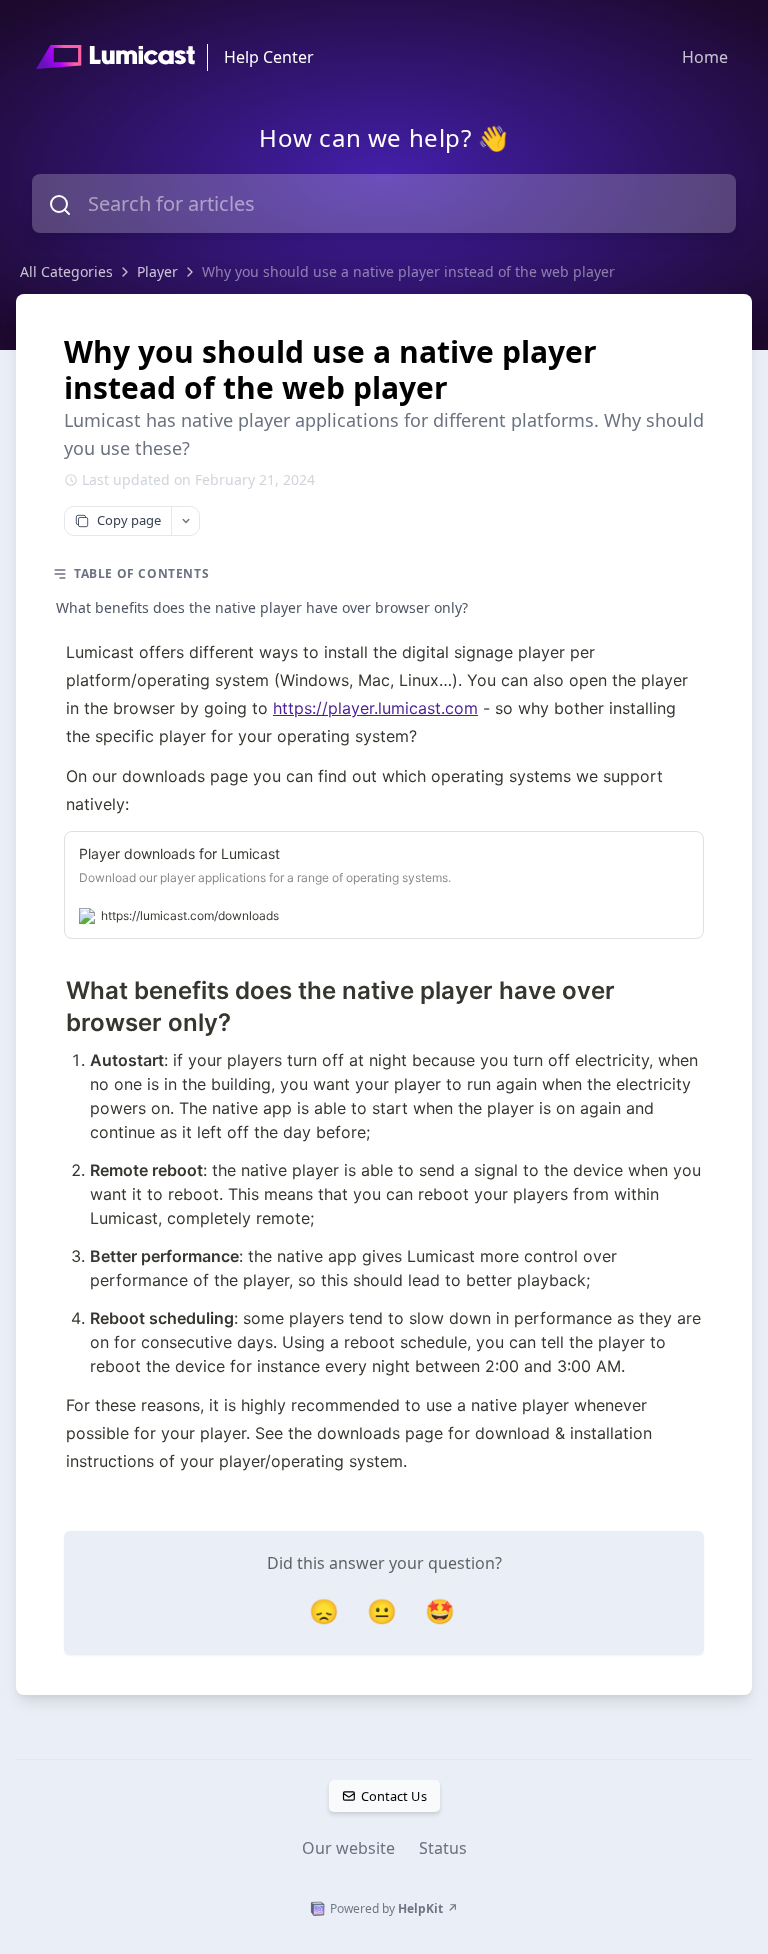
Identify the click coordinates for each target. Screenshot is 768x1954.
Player (157, 271)
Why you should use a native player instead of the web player (408, 271)
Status (443, 1848)
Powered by (394, 1908)
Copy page (129, 520)
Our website (348, 1848)
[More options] (185, 521)
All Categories (66, 271)
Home (705, 57)
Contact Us (393, 1796)
